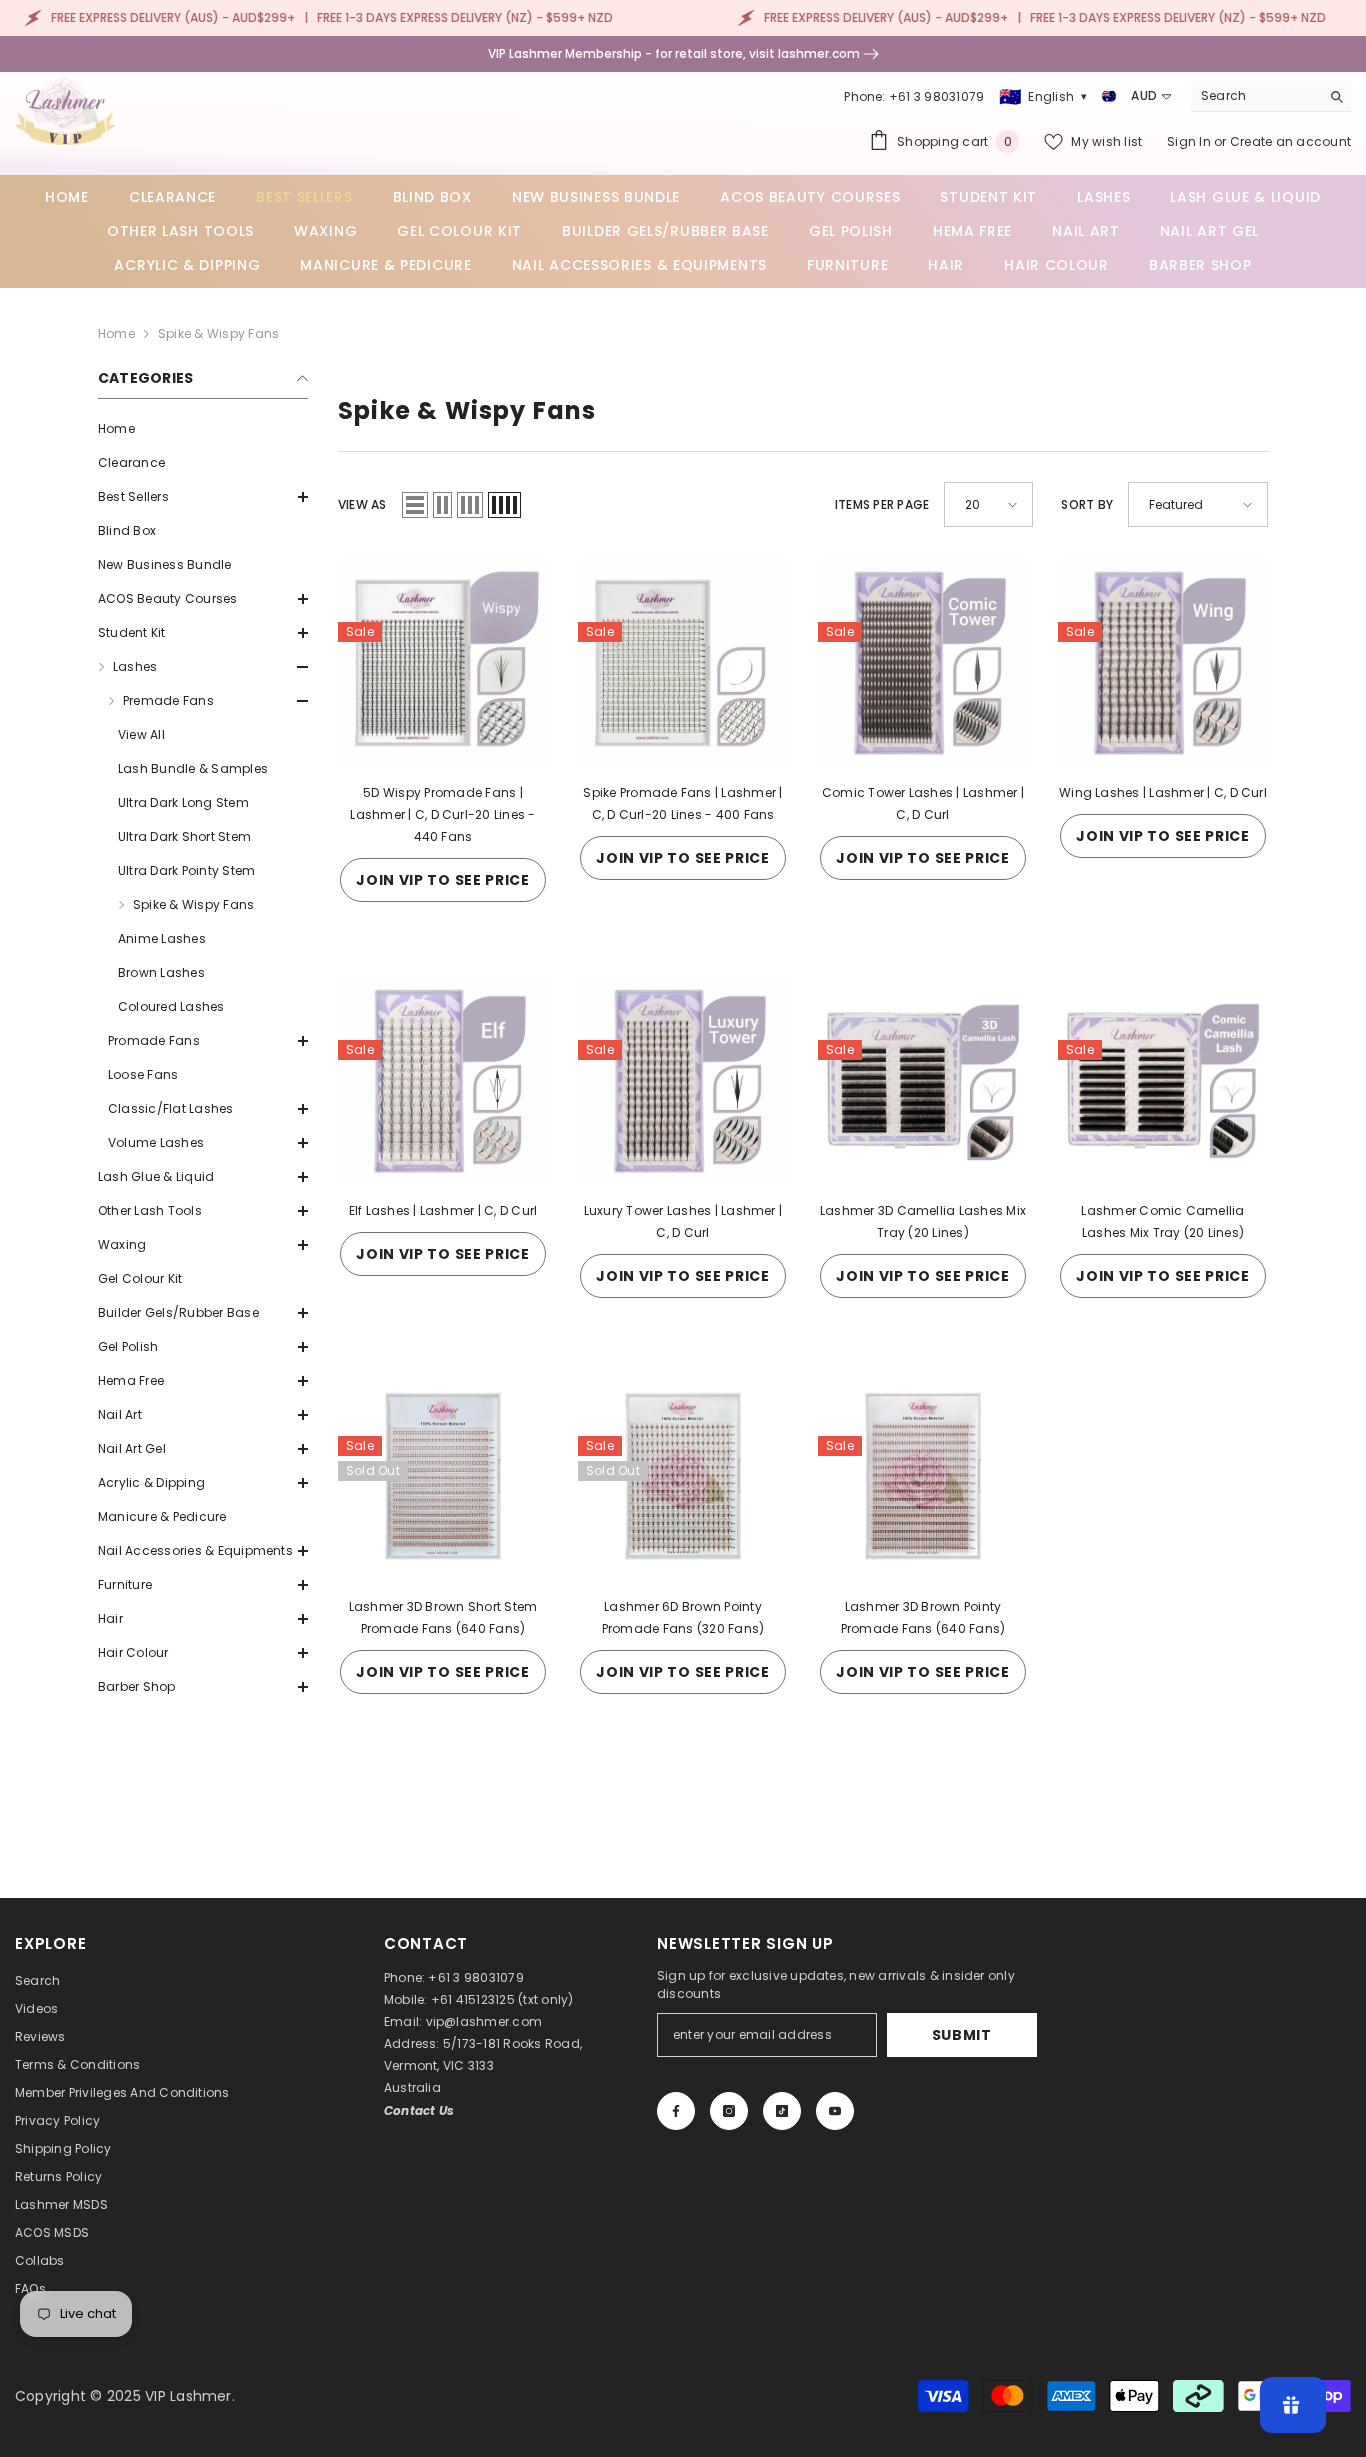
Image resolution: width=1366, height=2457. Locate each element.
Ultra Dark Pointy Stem (186, 870)
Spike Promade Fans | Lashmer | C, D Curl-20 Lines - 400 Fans (682, 803)
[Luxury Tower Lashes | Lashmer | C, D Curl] (683, 1080)
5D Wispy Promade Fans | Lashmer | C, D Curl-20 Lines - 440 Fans (442, 814)
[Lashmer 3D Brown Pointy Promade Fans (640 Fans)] (923, 1476)
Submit (962, 2035)
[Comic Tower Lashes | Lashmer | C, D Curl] (923, 662)
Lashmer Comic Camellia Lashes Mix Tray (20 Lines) (1162, 1221)
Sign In (1190, 141)
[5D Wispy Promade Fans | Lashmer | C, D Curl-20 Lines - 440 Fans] (443, 662)
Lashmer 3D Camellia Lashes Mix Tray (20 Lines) (923, 1221)
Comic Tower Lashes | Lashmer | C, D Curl (923, 803)
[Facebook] (676, 2111)
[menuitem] (203, 429)
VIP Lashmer (188, 2396)
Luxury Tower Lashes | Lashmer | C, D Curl (683, 1221)
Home (116, 333)
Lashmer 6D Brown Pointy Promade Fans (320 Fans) (683, 1617)
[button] (203, 497)
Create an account (1290, 141)
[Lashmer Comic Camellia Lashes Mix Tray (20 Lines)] (1163, 1080)
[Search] (1271, 96)
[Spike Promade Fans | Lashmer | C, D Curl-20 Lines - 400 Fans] (683, 662)
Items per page (882, 504)
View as (362, 504)
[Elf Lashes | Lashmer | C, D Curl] (443, 1080)
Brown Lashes (161, 972)
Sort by (1087, 504)
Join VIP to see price (443, 880)
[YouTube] (835, 2111)
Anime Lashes (162, 938)
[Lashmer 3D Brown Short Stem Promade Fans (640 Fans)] (443, 1476)
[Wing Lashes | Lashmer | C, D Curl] (1163, 662)
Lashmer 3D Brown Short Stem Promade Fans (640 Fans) (443, 1617)
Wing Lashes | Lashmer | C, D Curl (1163, 792)
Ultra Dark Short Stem (184, 836)
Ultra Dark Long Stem (183, 802)
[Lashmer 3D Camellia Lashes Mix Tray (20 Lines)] (923, 1080)
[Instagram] (729, 2111)
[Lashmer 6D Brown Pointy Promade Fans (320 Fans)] (683, 1476)
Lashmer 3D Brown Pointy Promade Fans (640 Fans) (923, 1617)
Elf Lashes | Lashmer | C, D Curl (443, 1210)
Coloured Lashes (171, 1006)
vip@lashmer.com (484, 2021)
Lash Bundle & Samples (193, 768)
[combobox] (1255, 96)
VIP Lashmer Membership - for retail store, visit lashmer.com (675, 53)
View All (141, 734)
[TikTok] (782, 2111)
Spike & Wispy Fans (218, 333)
